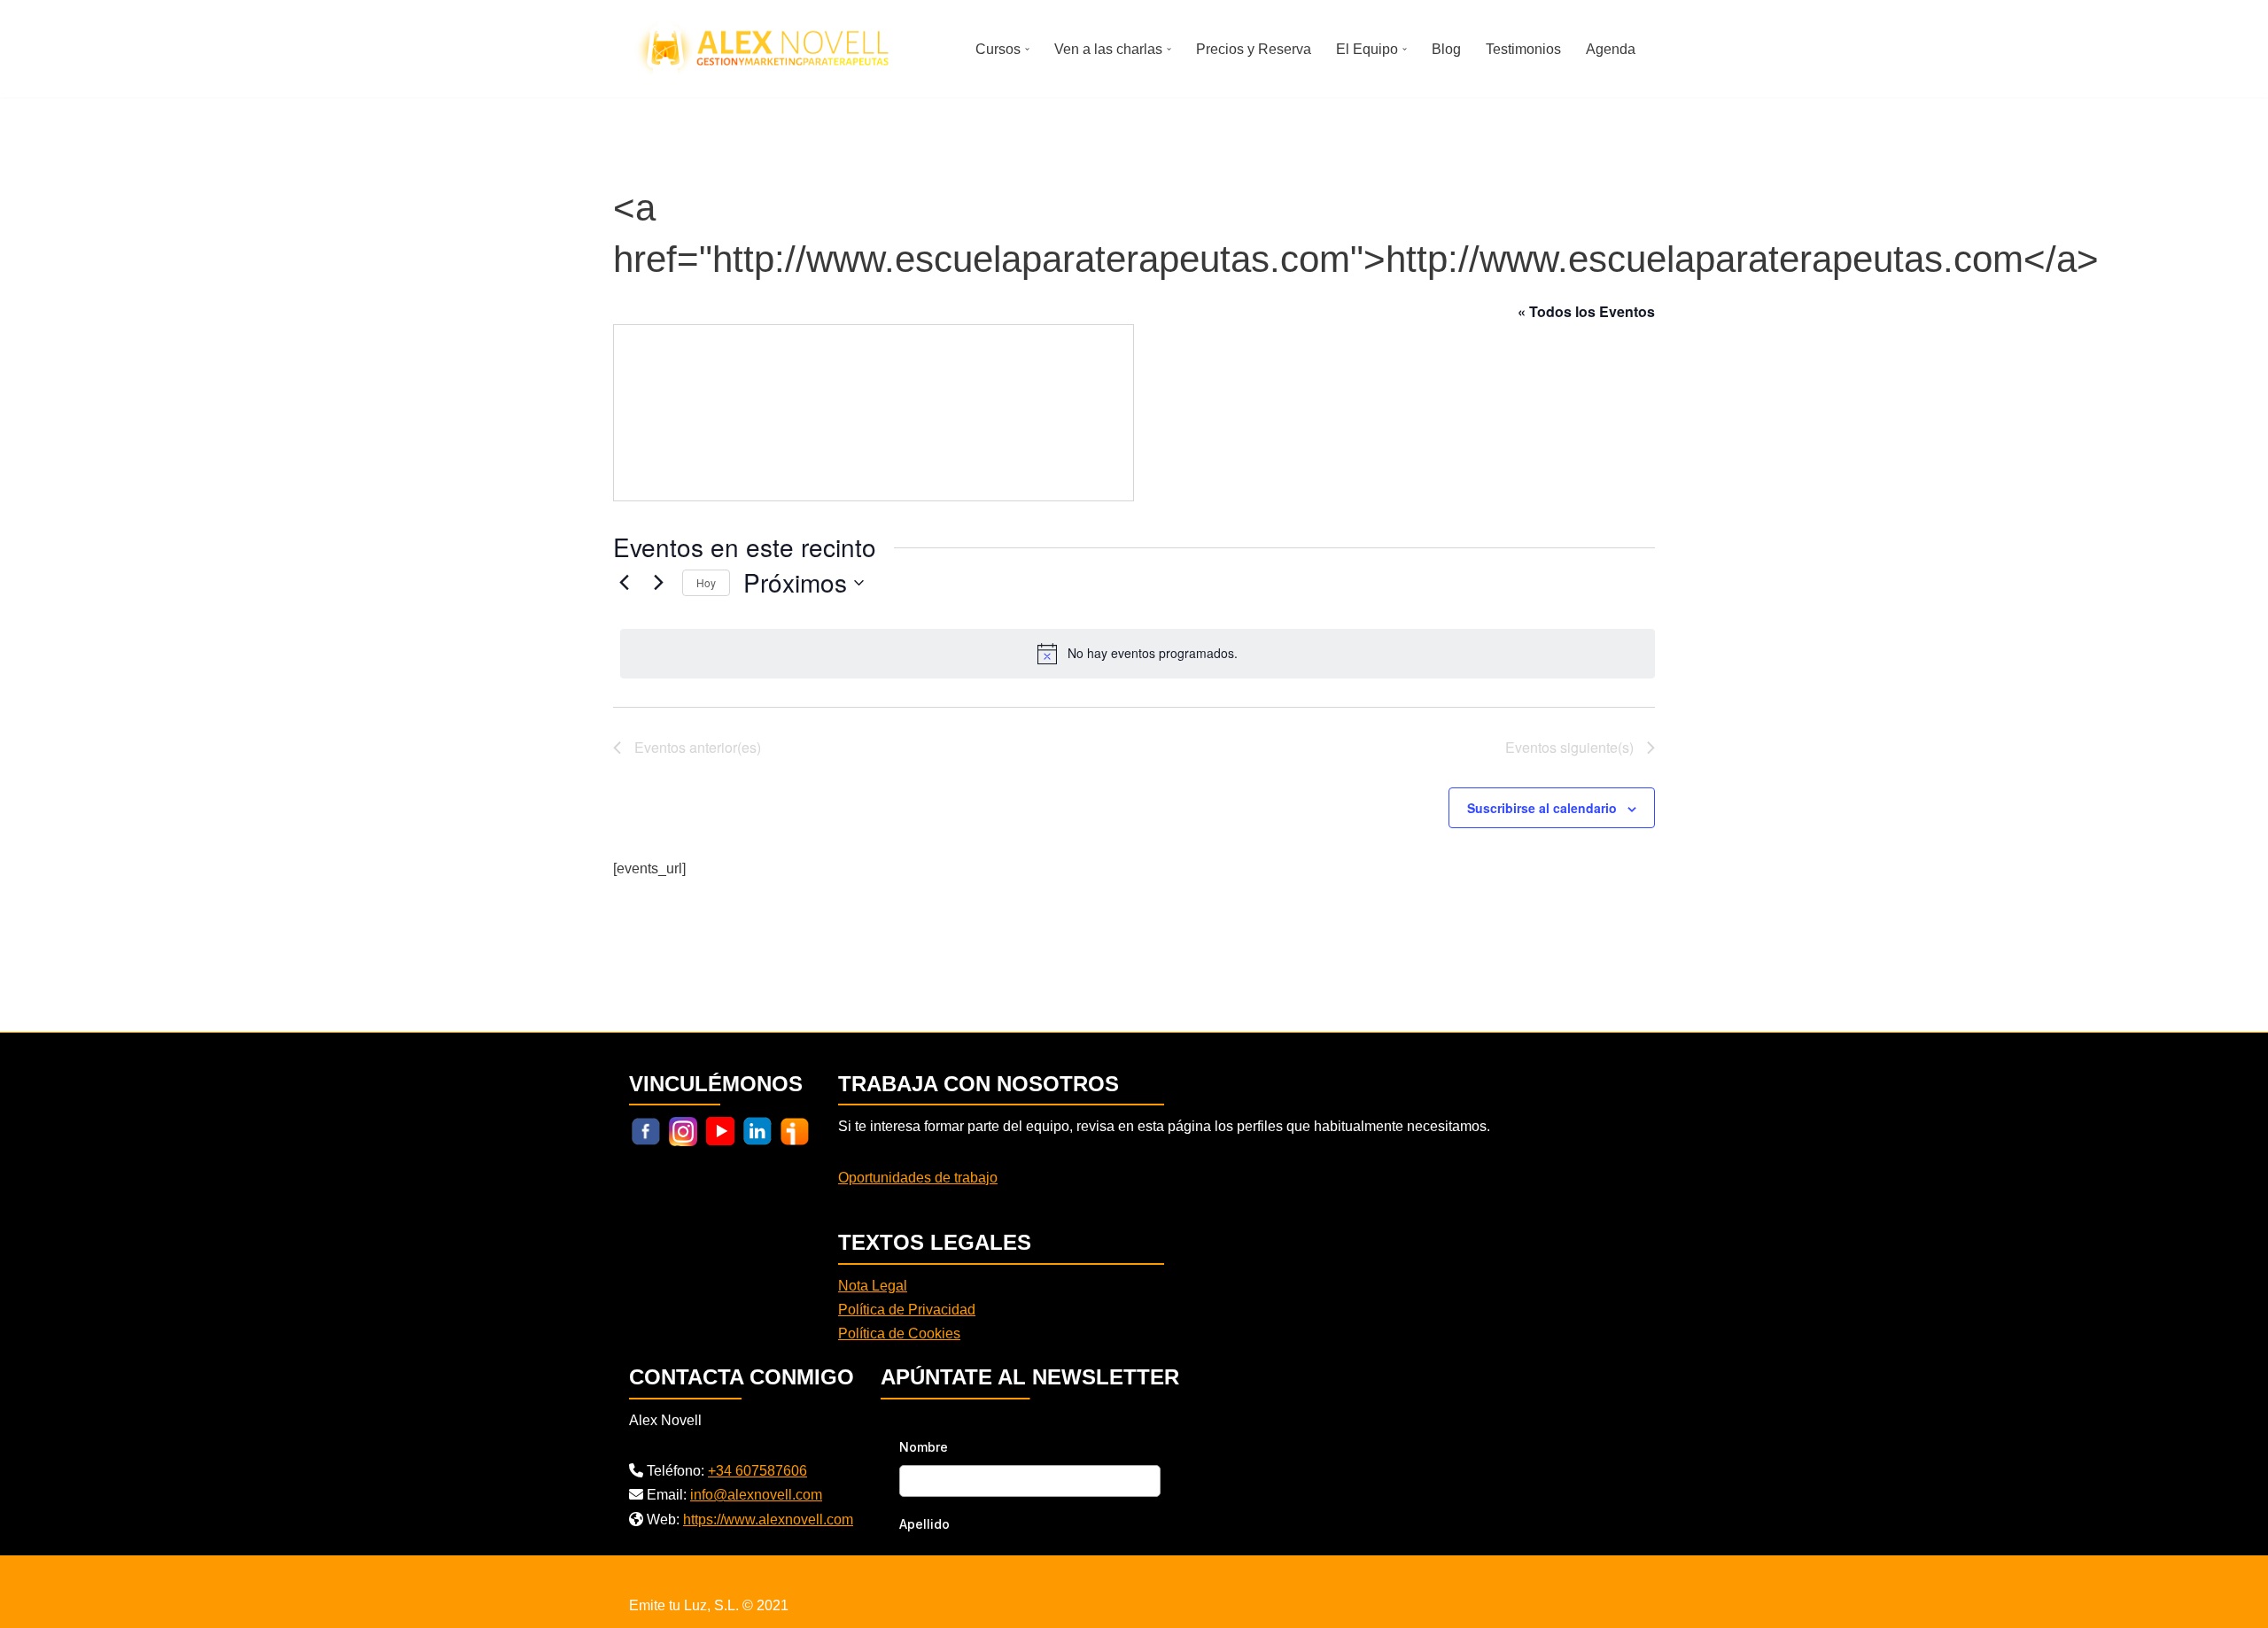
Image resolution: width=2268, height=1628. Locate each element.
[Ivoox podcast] (795, 1131)
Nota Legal (873, 1286)
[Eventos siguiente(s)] (658, 583)
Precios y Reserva (1254, 49)
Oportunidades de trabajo (918, 1178)
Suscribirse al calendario (1542, 808)
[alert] (1138, 654)
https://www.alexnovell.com (768, 1519)
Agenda (1611, 49)
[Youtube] (720, 1131)
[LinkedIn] (757, 1131)
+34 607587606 (757, 1471)
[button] (1027, 49)
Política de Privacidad (907, 1310)
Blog (1446, 49)
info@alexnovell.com (756, 1495)
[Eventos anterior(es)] (624, 583)
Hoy (706, 582)
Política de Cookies (899, 1333)
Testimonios (1523, 49)
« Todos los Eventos (1586, 311)
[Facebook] (646, 1131)
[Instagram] (683, 1131)
